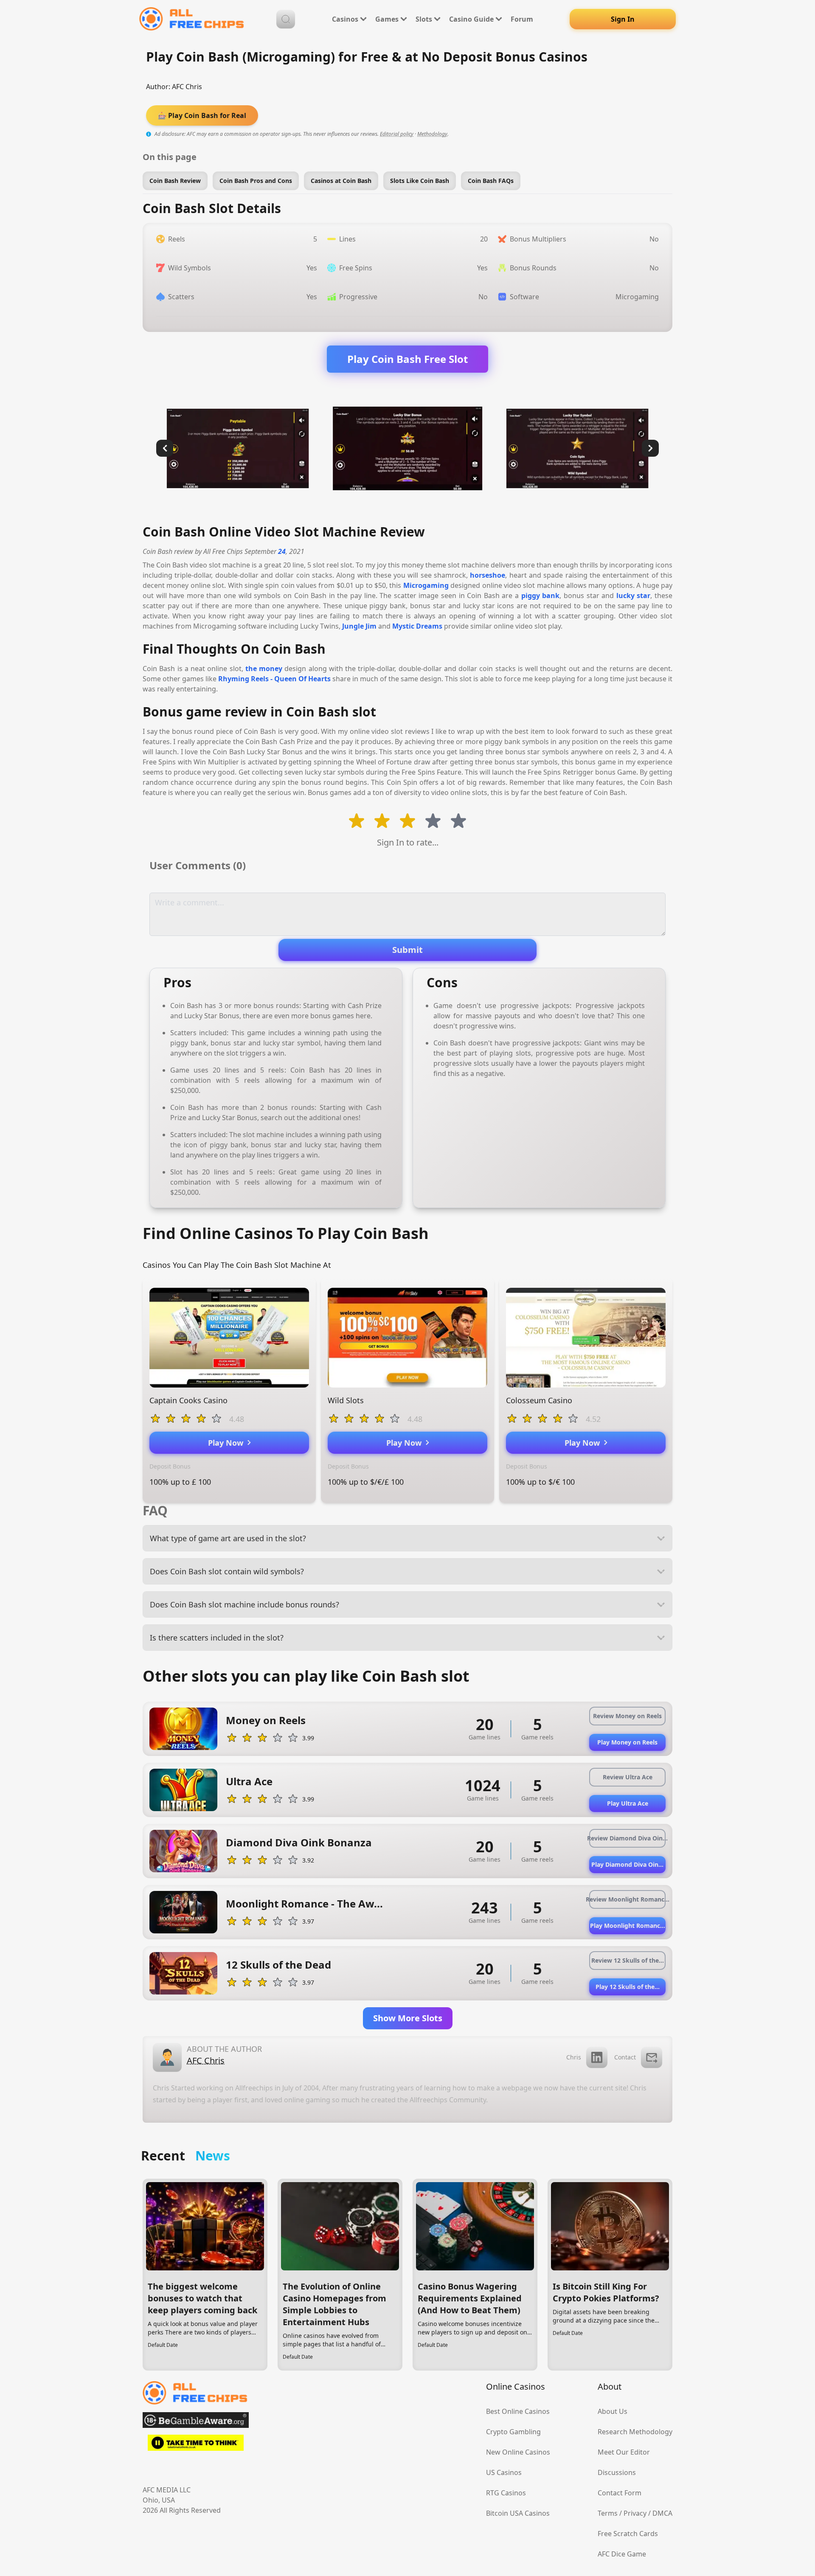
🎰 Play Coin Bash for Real (202, 115)
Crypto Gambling (513, 2432)
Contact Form (620, 2493)
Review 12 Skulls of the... (628, 1960)
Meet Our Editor (624, 2452)
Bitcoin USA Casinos (518, 2513)
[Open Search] (286, 19)
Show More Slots (408, 2018)
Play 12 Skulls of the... (628, 1987)
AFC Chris (187, 87)
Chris (574, 2057)
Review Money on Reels (627, 1716)
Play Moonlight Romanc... (628, 1926)
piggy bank (541, 596)
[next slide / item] (650, 448)
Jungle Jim (359, 626)
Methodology (432, 134)
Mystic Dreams (417, 626)
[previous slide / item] (165, 448)
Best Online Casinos (518, 2411)
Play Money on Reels (627, 1742)
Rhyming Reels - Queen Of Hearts (274, 679)
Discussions (617, 2472)
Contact (625, 2057)
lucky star (634, 596)
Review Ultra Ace (628, 1777)
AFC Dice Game (622, 2554)
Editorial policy (397, 134)
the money (264, 669)
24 (282, 551)
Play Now (228, 1443)
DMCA (662, 2513)
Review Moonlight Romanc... (627, 1899)
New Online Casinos (518, 2452)
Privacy (635, 2513)
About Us (613, 2411)
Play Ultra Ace (628, 1803)
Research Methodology (635, 2432)
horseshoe (488, 575)
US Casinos (504, 2472)
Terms (608, 2513)
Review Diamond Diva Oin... (627, 1838)
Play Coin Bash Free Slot (407, 359)
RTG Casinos (506, 2493)
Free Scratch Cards (628, 2534)
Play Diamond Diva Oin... (627, 1864)
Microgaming (426, 585)
